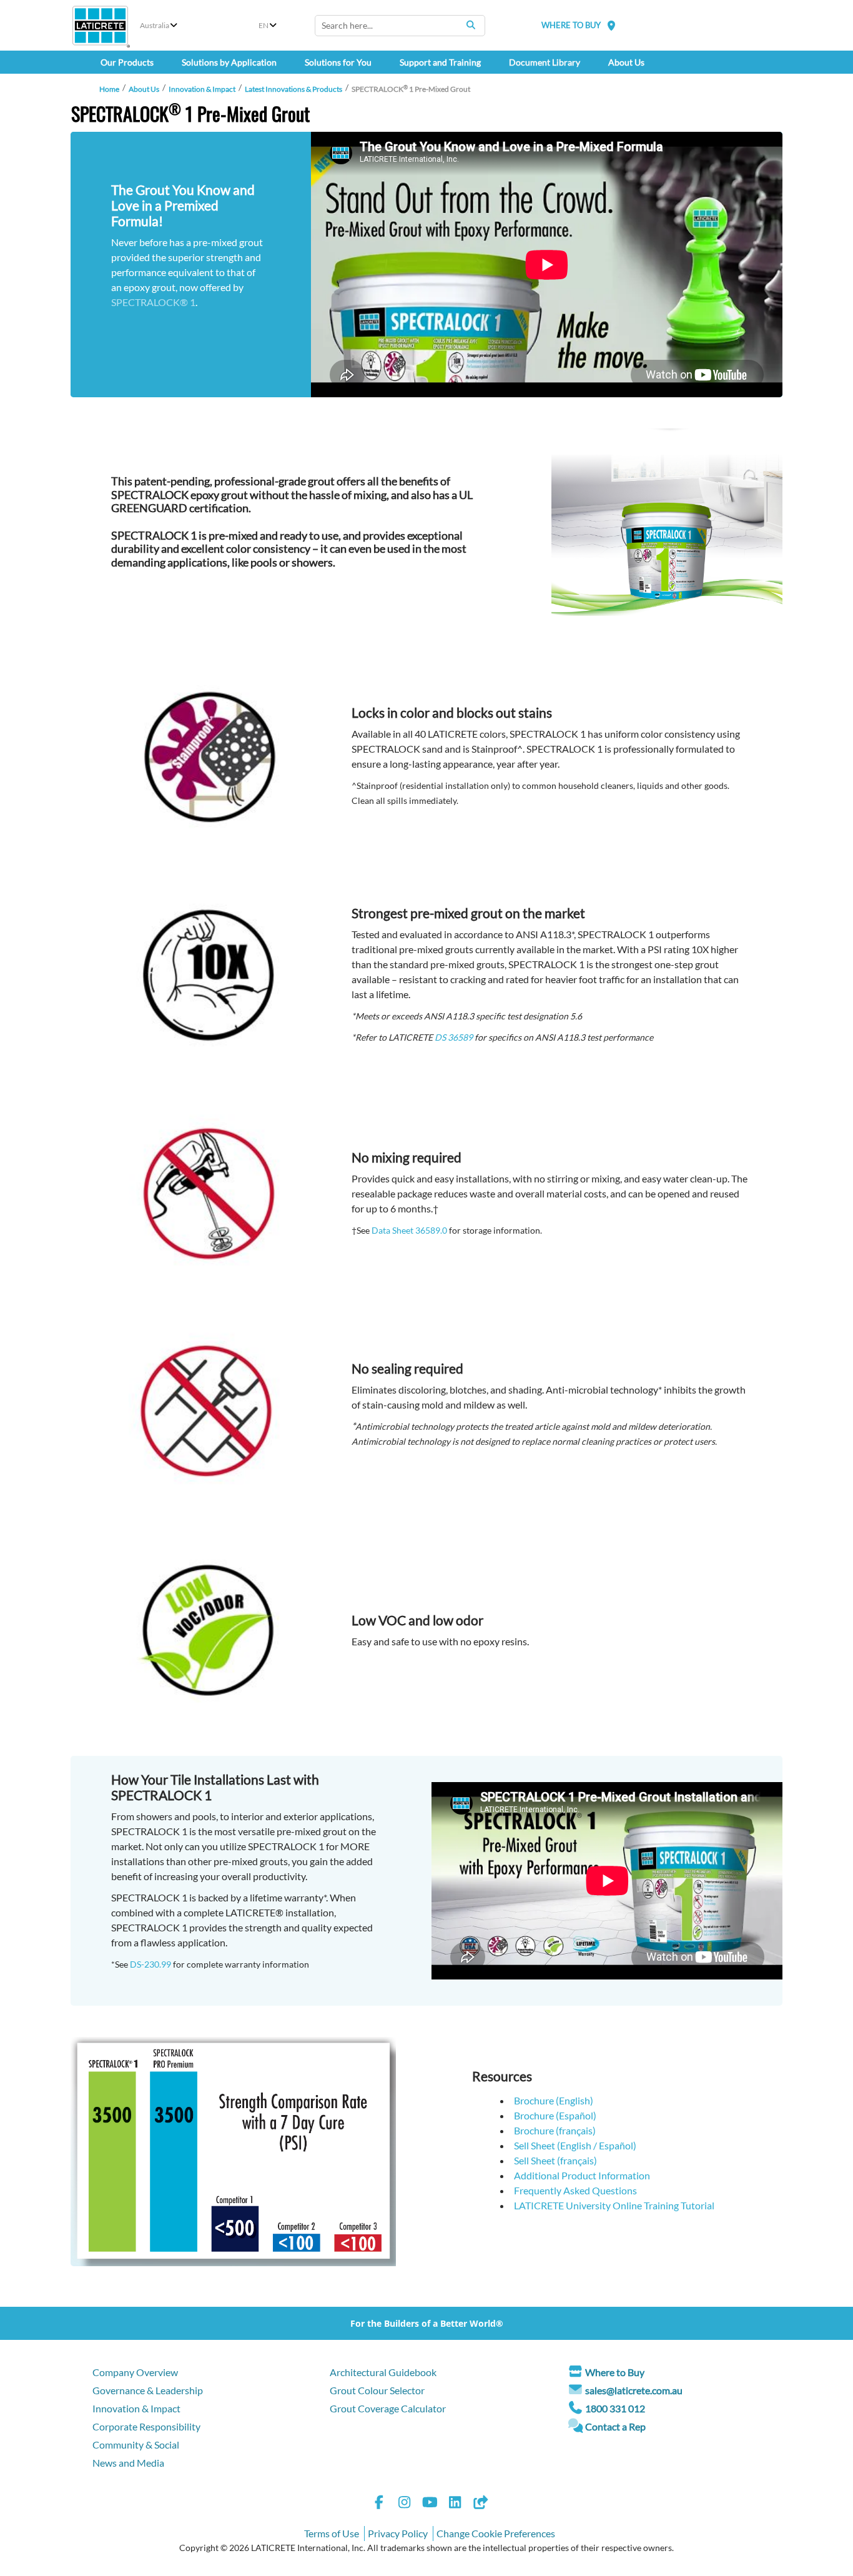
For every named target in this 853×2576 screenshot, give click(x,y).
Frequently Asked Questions (575, 2190)
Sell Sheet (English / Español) (575, 2145)
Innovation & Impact (202, 89)
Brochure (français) (555, 2130)
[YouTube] (430, 2504)
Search (471, 25)
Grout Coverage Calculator (388, 2408)
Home (109, 89)
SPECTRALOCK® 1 (153, 302)
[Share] (480, 2504)
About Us (144, 89)
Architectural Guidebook (383, 2372)
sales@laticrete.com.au (634, 2390)
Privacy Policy (398, 2533)
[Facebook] (379, 2504)
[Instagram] (405, 2504)
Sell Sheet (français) (555, 2160)
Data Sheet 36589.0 (409, 1230)
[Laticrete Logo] (100, 26)
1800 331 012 (615, 2408)
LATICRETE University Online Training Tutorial (614, 2205)
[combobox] (400, 26)
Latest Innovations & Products (293, 89)
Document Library (545, 62)
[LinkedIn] (455, 2504)
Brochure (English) (554, 2100)
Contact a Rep (615, 2426)
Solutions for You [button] (338, 62)
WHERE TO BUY (571, 25)
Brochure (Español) (555, 2115)
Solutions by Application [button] (229, 62)
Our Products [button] (127, 62)
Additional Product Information (582, 2175)
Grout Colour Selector (377, 2390)
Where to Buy (615, 2372)
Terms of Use (332, 2533)
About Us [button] (626, 62)
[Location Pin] (611, 25)
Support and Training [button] (440, 62)
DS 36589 (454, 1037)
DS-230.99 (150, 1964)
